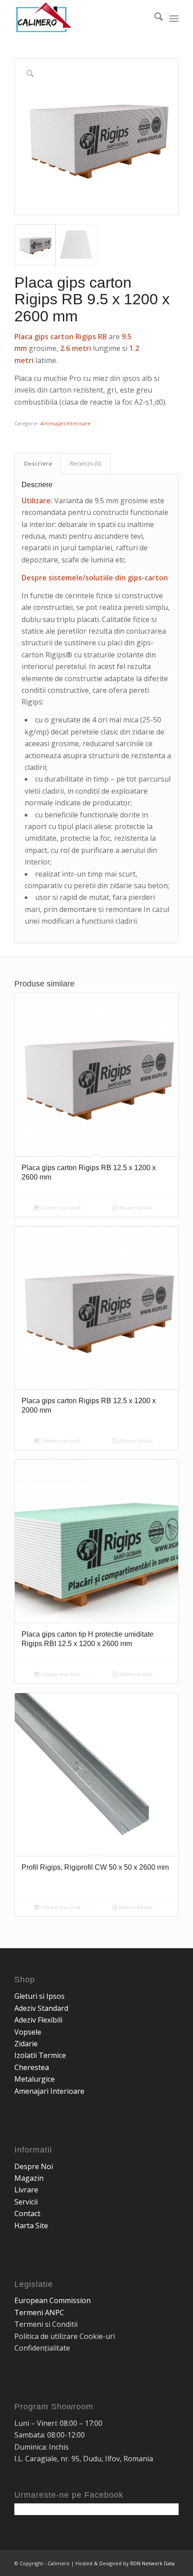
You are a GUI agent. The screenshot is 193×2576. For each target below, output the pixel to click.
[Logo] (80, 18)
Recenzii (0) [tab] (86, 463)
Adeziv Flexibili (38, 2020)
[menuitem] (154, 18)
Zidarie (26, 2044)
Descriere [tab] (38, 463)
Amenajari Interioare (66, 423)
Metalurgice (35, 2079)
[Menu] (174, 18)
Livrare (26, 2190)
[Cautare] (154, 18)
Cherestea (32, 2067)
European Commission (53, 2300)
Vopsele (28, 2032)
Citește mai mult (60, 1208)
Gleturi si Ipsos (39, 1996)
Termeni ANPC (39, 2312)
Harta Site (31, 2226)
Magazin (29, 2178)
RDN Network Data (152, 2563)
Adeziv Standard (41, 2008)
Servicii (26, 2202)
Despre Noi (34, 2166)
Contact (27, 2213)
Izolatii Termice (40, 2055)
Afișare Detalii (135, 1208)
